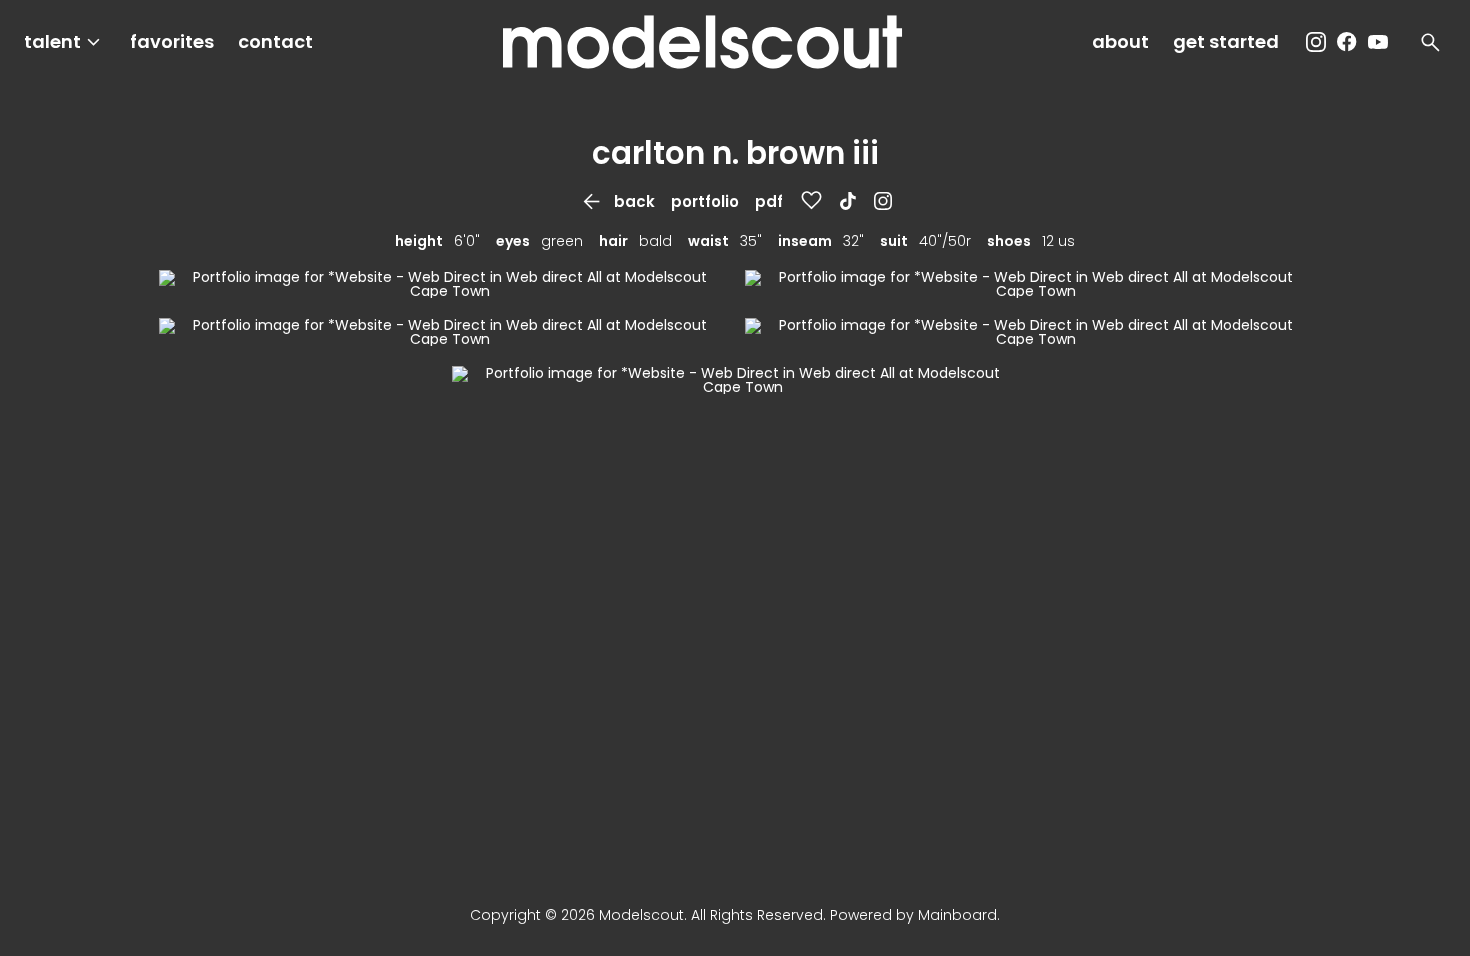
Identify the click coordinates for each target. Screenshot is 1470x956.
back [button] (617, 201)
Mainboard (957, 915)
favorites (172, 42)
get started (1226, 42)
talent (65, 42)
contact (275, 42)
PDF (769, 201)
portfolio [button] (705, 201)
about (1120, 42)
